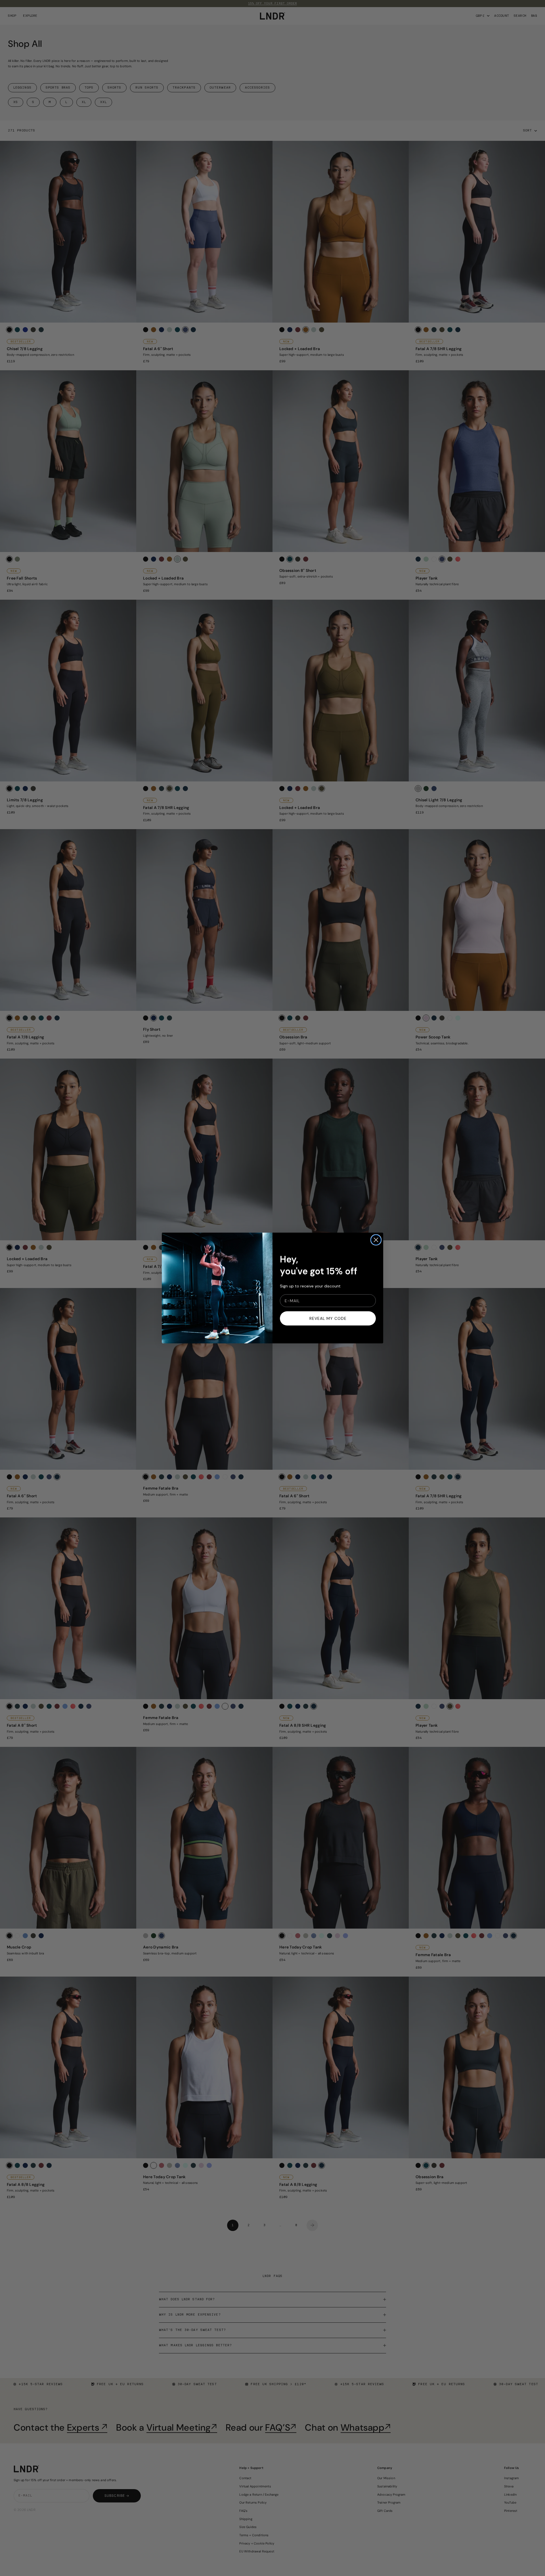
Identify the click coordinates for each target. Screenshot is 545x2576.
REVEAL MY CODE (328, 1318)
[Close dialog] (376, 1240)
